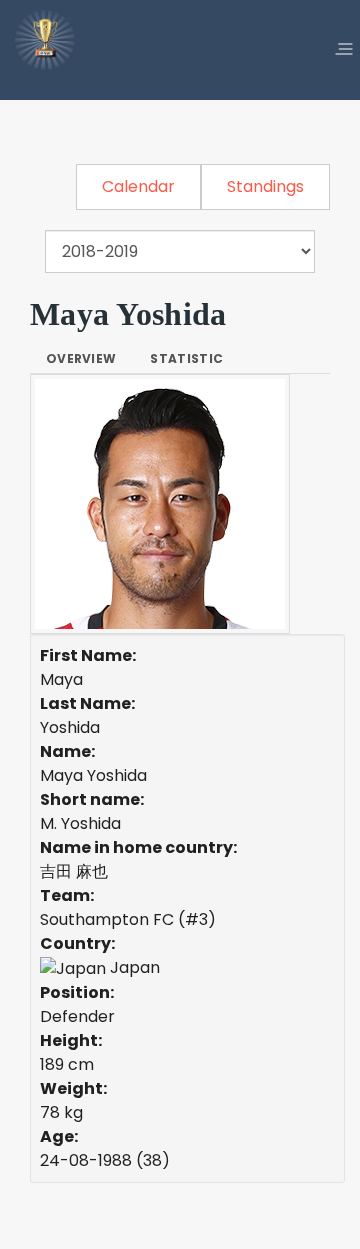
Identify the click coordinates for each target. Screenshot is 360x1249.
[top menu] (344, 50)
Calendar (138, 186)
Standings (265, 186)
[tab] (81, 359)
